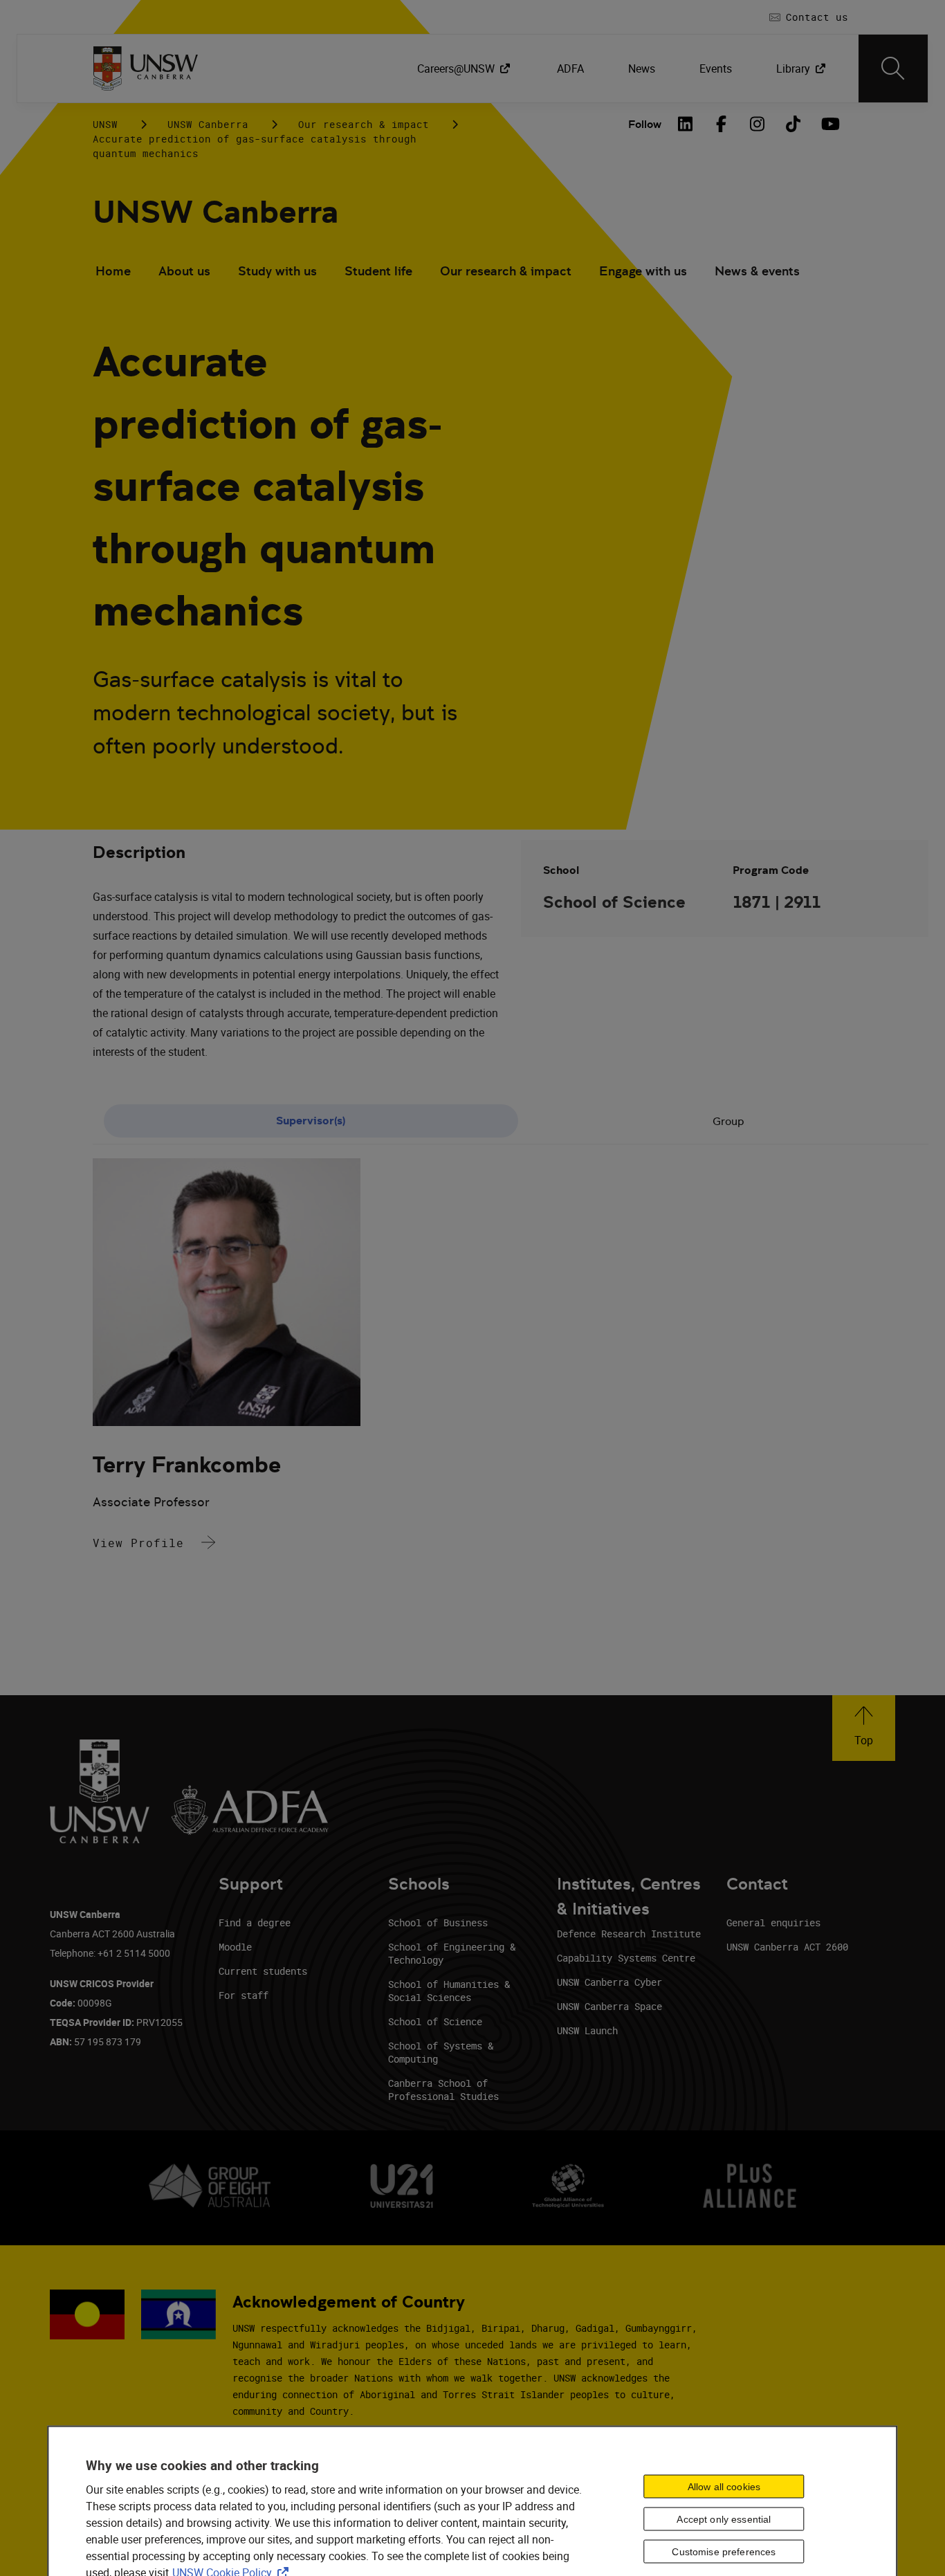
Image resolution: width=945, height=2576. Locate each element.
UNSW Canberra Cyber (609, 1982)
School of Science (435, 2021)
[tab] (311, 1121)
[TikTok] (793, 124)
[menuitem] (465, 68)
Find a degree (255, 1922)
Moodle (235, 1947)
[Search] (893, 68)
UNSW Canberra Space (609, 2006)
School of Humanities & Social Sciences (449, 1991)
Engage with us (643, 271)
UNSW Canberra (208, 124)
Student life (378, 271)
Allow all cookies (724, 2486)
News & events (757, 271)
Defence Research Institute (629, 1934)
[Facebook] (721, 124)
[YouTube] (829, 124)
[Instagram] (757, 124)
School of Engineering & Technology (452, 1953)
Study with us (277, 271)
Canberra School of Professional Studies (443, 2090)
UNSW (105, 124)
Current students (263, 1971)
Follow (645, 124)
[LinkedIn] (685, 124)
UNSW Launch (587, 2030)
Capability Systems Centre (626, 1958)
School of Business (438, 1922)
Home (113, 271)
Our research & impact (364, 124)
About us (184, 271)
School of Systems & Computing (441, 2052)
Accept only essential (724, 2519)
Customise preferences (724, 2551)
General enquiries (773, 1922)
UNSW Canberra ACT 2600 (787, 1947)
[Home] (146, 68)
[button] (864, 1728)
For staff (244, 1995)
